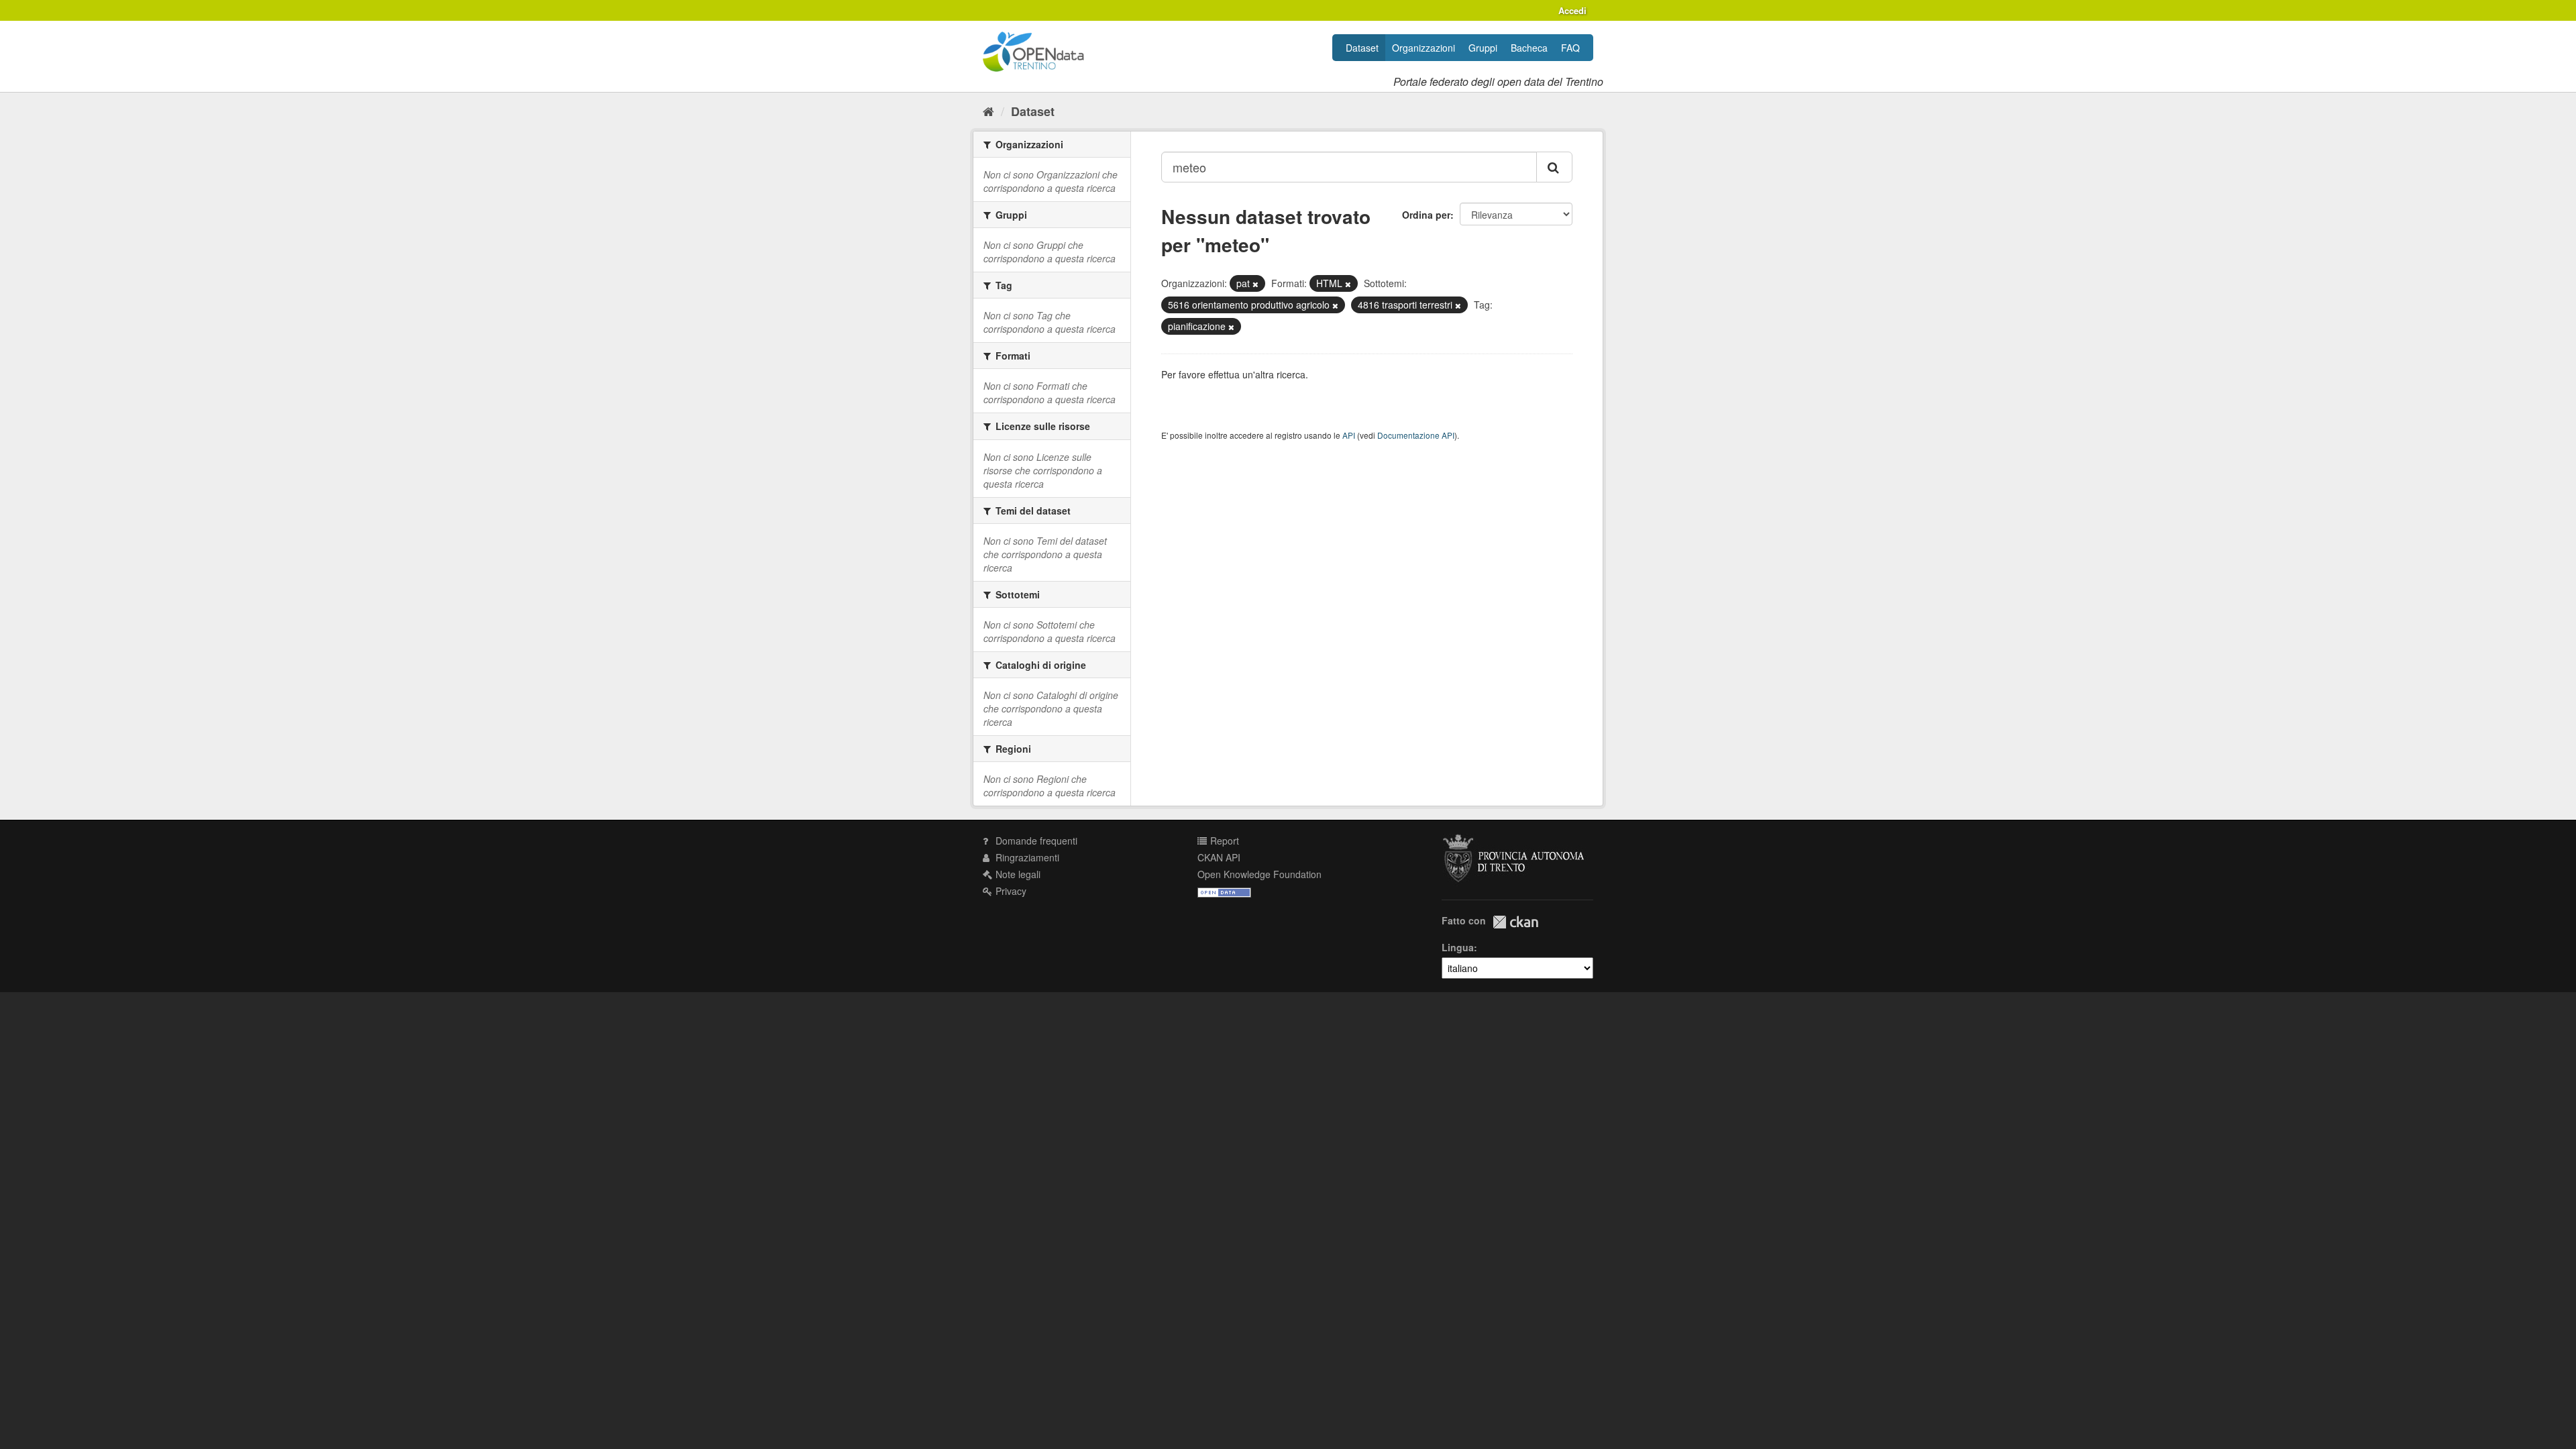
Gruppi (1483, 48)
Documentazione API (1416, 435)
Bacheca (1529, 48)
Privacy (1010, 891)
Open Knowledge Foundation (1259, 874)
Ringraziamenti (1026, 857)
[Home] (988, 111)
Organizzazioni (1424, 48)
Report (1223, 841)
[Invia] (1554, 167)
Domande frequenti (1035, 841)
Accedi (1572, 10)
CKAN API (1219, 857)
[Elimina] (1255, 284)
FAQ (1570, 48)
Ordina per (1426, 215)
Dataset (1362, 48)
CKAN (1515, 922)
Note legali (1017, 874)
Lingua (1458, 947)
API (1349, 435)
